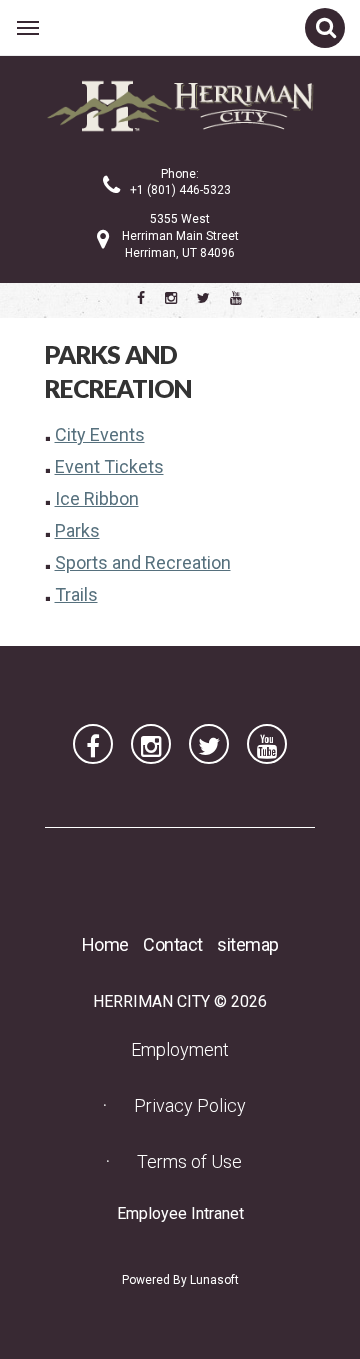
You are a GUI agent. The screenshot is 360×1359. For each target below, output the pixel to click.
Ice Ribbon (97, 498)
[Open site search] (325, 28)
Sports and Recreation (143, 562)
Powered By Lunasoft (180, 1280)
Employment (186, 1049)
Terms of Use (189, 1161)
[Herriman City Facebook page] (141, 298)
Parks (77, 530)
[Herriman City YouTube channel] (236, 298)
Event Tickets (109, 466)
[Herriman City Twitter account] (203, 298)
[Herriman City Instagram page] (171, 298)
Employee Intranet (186, 1213)
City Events (100, 434)
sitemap (248, 944)
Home (105, 944)
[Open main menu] (28, 28)
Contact (173, 944)
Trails (76, 594)
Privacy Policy (190, 1105)
